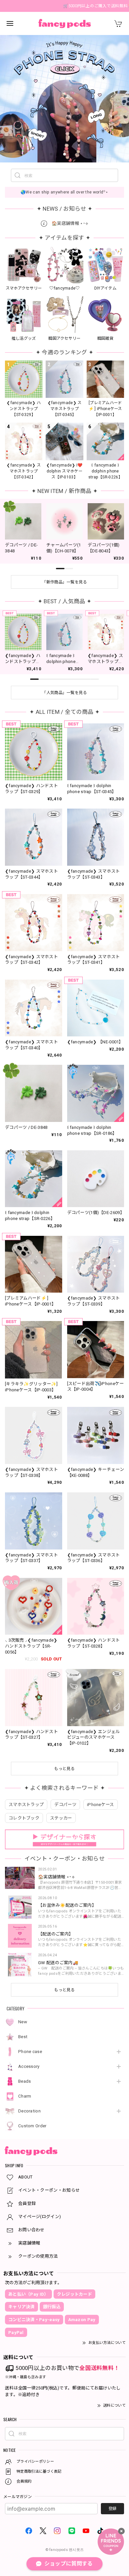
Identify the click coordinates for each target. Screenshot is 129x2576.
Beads (25, 2081)
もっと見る (64, 1990)
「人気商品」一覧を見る (64, 693)
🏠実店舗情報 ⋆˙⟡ (69, 223)
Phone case (30, 2052)
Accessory (29, 2066)
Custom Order (32, 2126)
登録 (112, 2509)
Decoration (29, 2111)
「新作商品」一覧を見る (64, 582)
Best (23, 2037)
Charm (25, 2096)
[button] (51, 154)
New (23, 2022)
